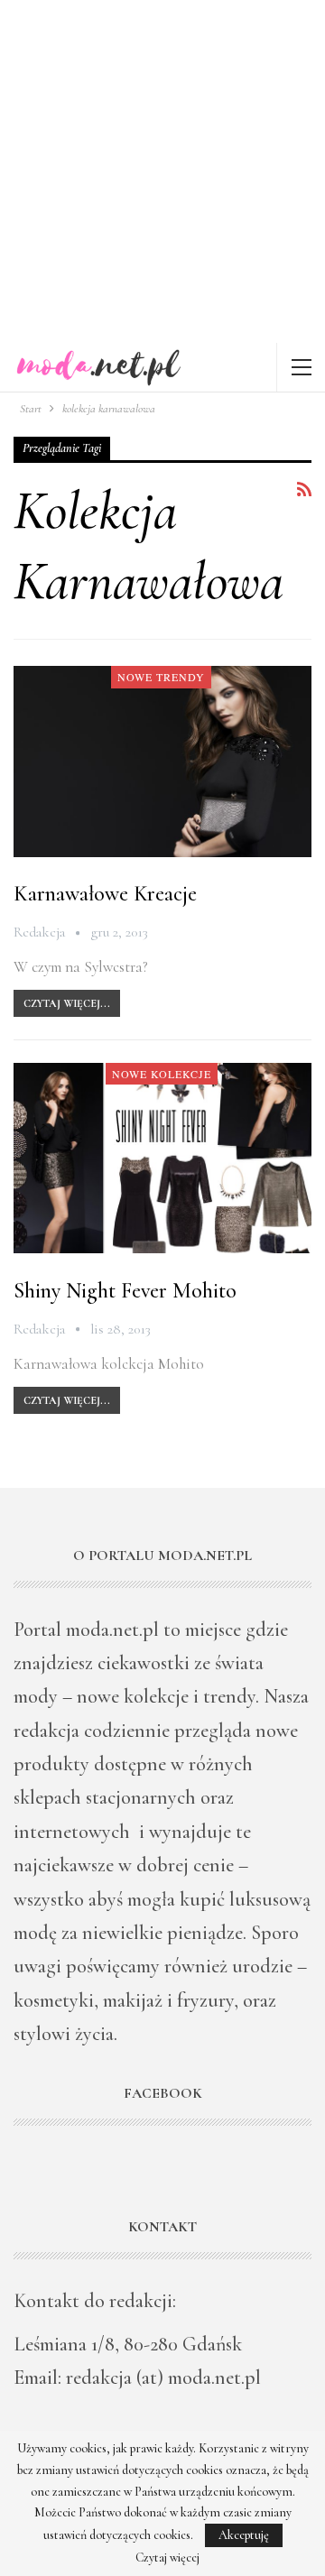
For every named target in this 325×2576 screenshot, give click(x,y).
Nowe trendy (161, 677)
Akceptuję (244, 2535)
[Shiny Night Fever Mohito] (162, 1158)
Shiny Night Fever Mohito (125, 1291)
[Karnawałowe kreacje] (162, 761)
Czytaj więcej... (67, 1003)
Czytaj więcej (167, 2558)
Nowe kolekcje (162, 1074)
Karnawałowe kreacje (105, 894)
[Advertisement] (162, 171)
